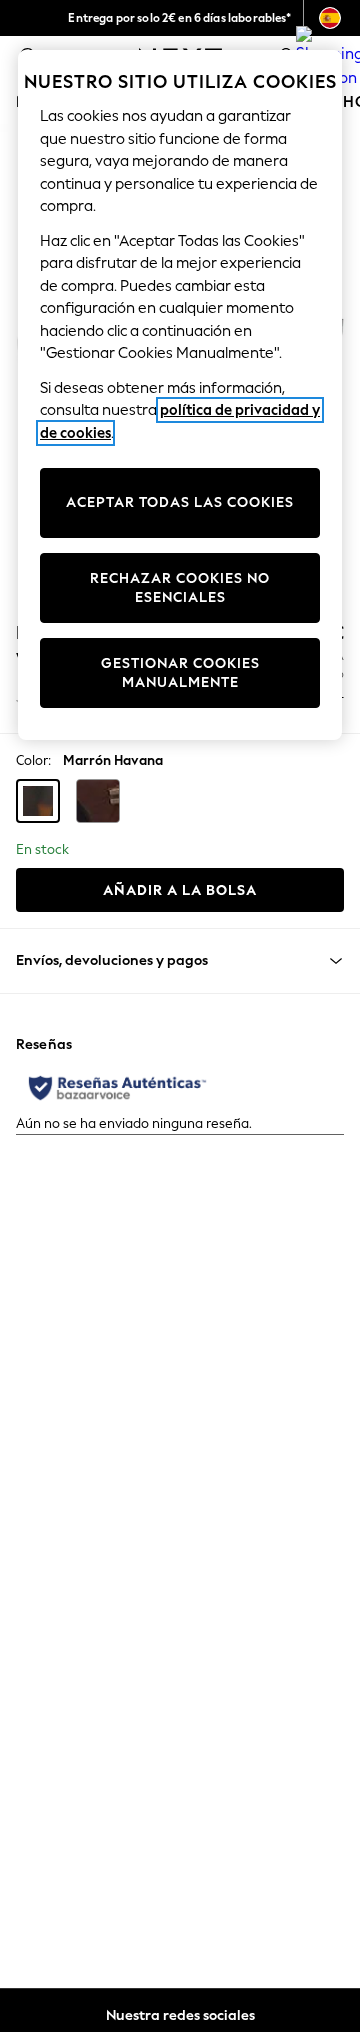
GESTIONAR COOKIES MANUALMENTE (180, 673)
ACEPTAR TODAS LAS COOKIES (180, 502)
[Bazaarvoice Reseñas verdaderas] (117, 1088)
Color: (33, 760)
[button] (38, 801)
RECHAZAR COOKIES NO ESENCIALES (180, 588)
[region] (180, 395)
